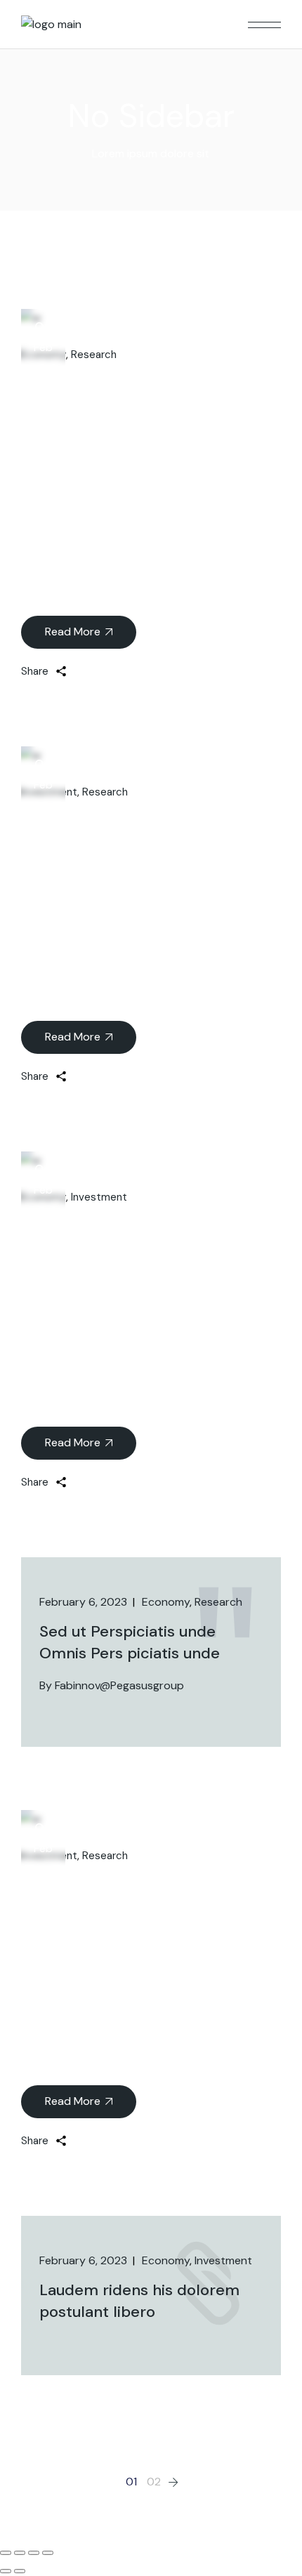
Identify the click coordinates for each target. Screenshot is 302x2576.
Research (94, 355)
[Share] (20, 2553)
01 (131, 2482)
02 (154, 2482)
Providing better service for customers (118, 414)
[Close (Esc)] (6, 2553)
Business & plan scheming (116, 1240)
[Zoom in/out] (48, 2553)
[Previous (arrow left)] (6, 2571)
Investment (99, 1197)
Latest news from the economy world (148, 835)
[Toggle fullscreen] (34, 2553)
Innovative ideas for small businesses (138, 1898)
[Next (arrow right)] (20, 2571)
